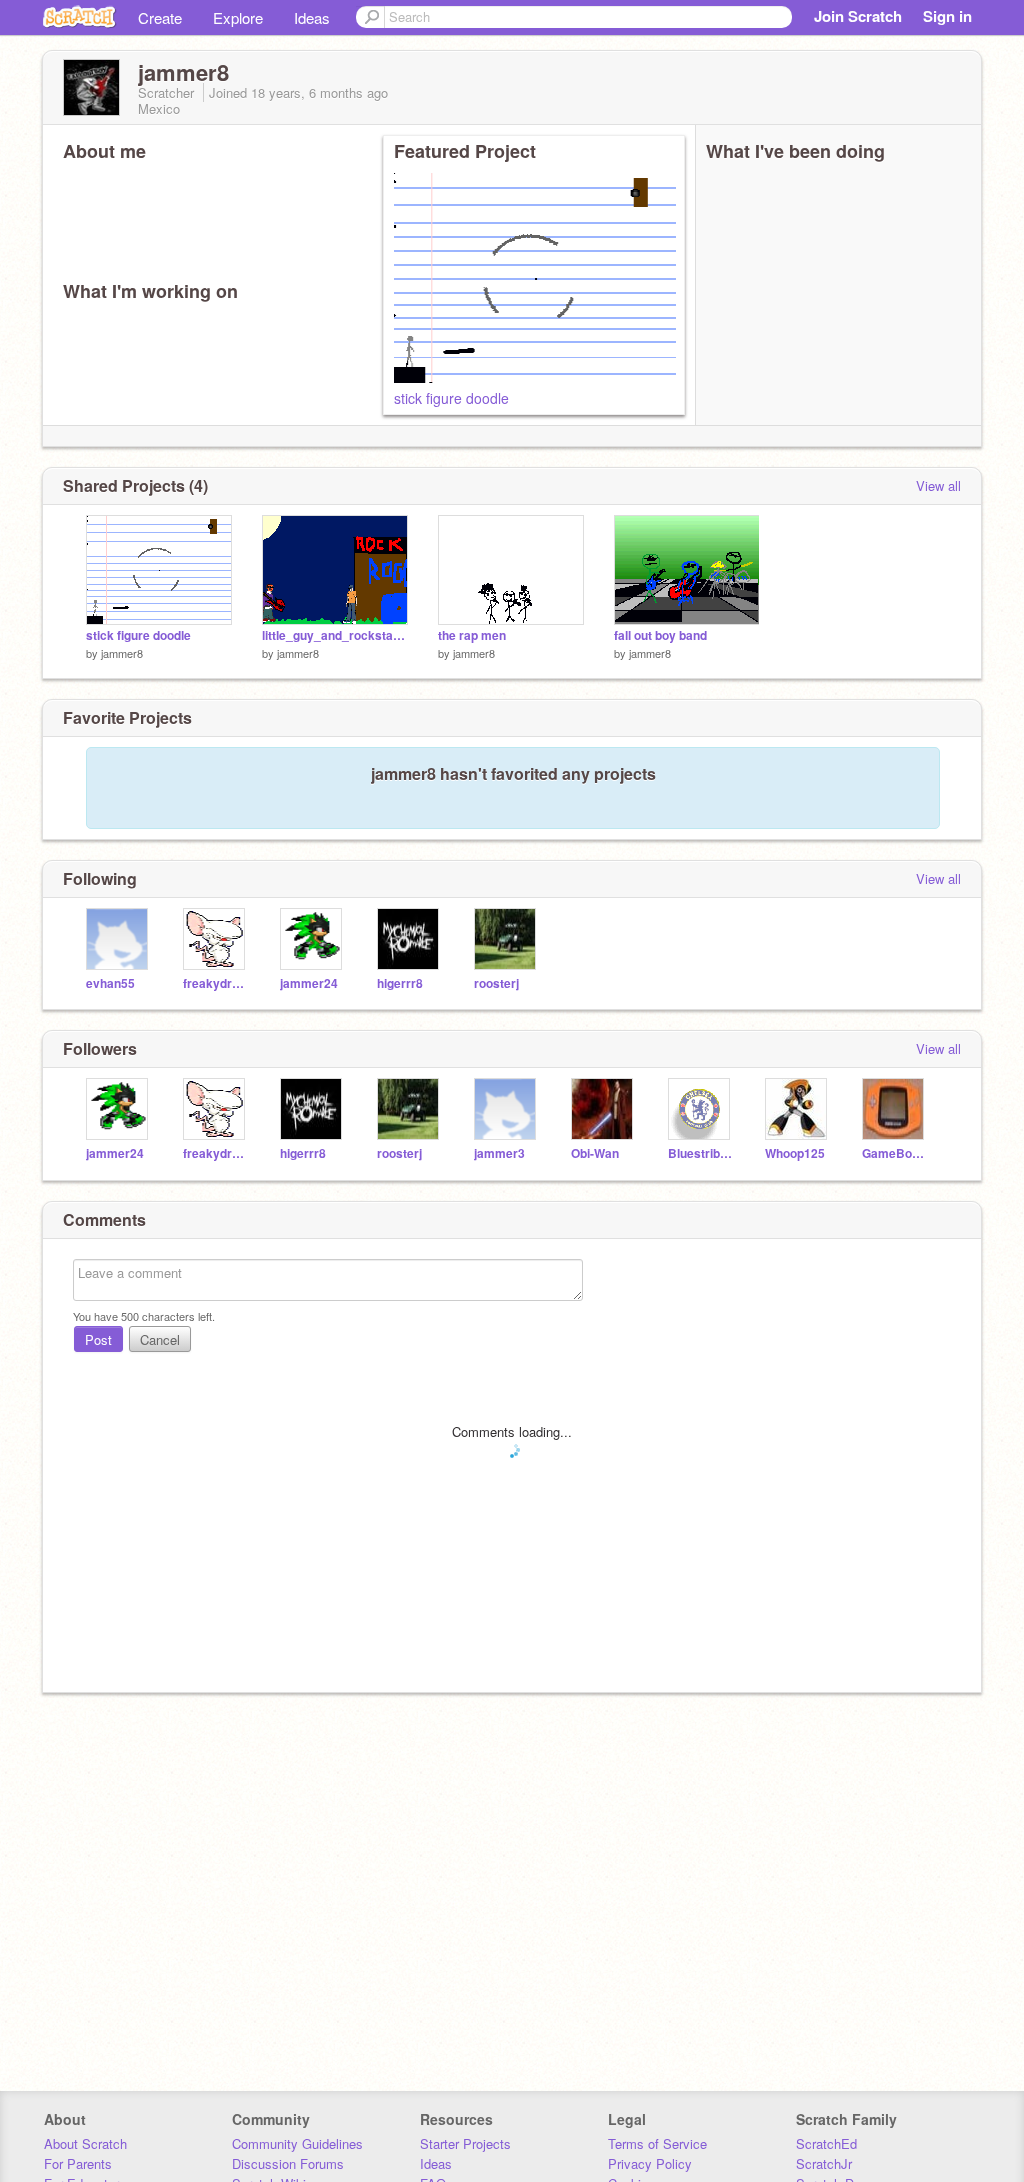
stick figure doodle (451, 398)
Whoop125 (795, 1153)
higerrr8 (400, 983)
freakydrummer (216, 983)
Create (160, 17)
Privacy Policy (650, 2163)
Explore (238, 17)
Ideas (312, 17)
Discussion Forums (288, 2163)
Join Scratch (858, 16)
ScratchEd (826, 2143)
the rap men (472, 635)
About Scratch (85, 2143)
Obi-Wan (595, 1153)
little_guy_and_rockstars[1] (335, 635)
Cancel (160, 1339)
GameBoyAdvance (895, 1153)
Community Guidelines (297, 2143)
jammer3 (499, 1153)
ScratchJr (824, 2163)
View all (938, 485)
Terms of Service (657, 2143)
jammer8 (122, 653)
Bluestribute (701, 1153)
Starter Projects (465, 2143)
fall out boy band (660, 635)
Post (98, 1339)
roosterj (496, 983)
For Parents (78, 2163)
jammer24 (309, 983)
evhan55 (110, 983)
